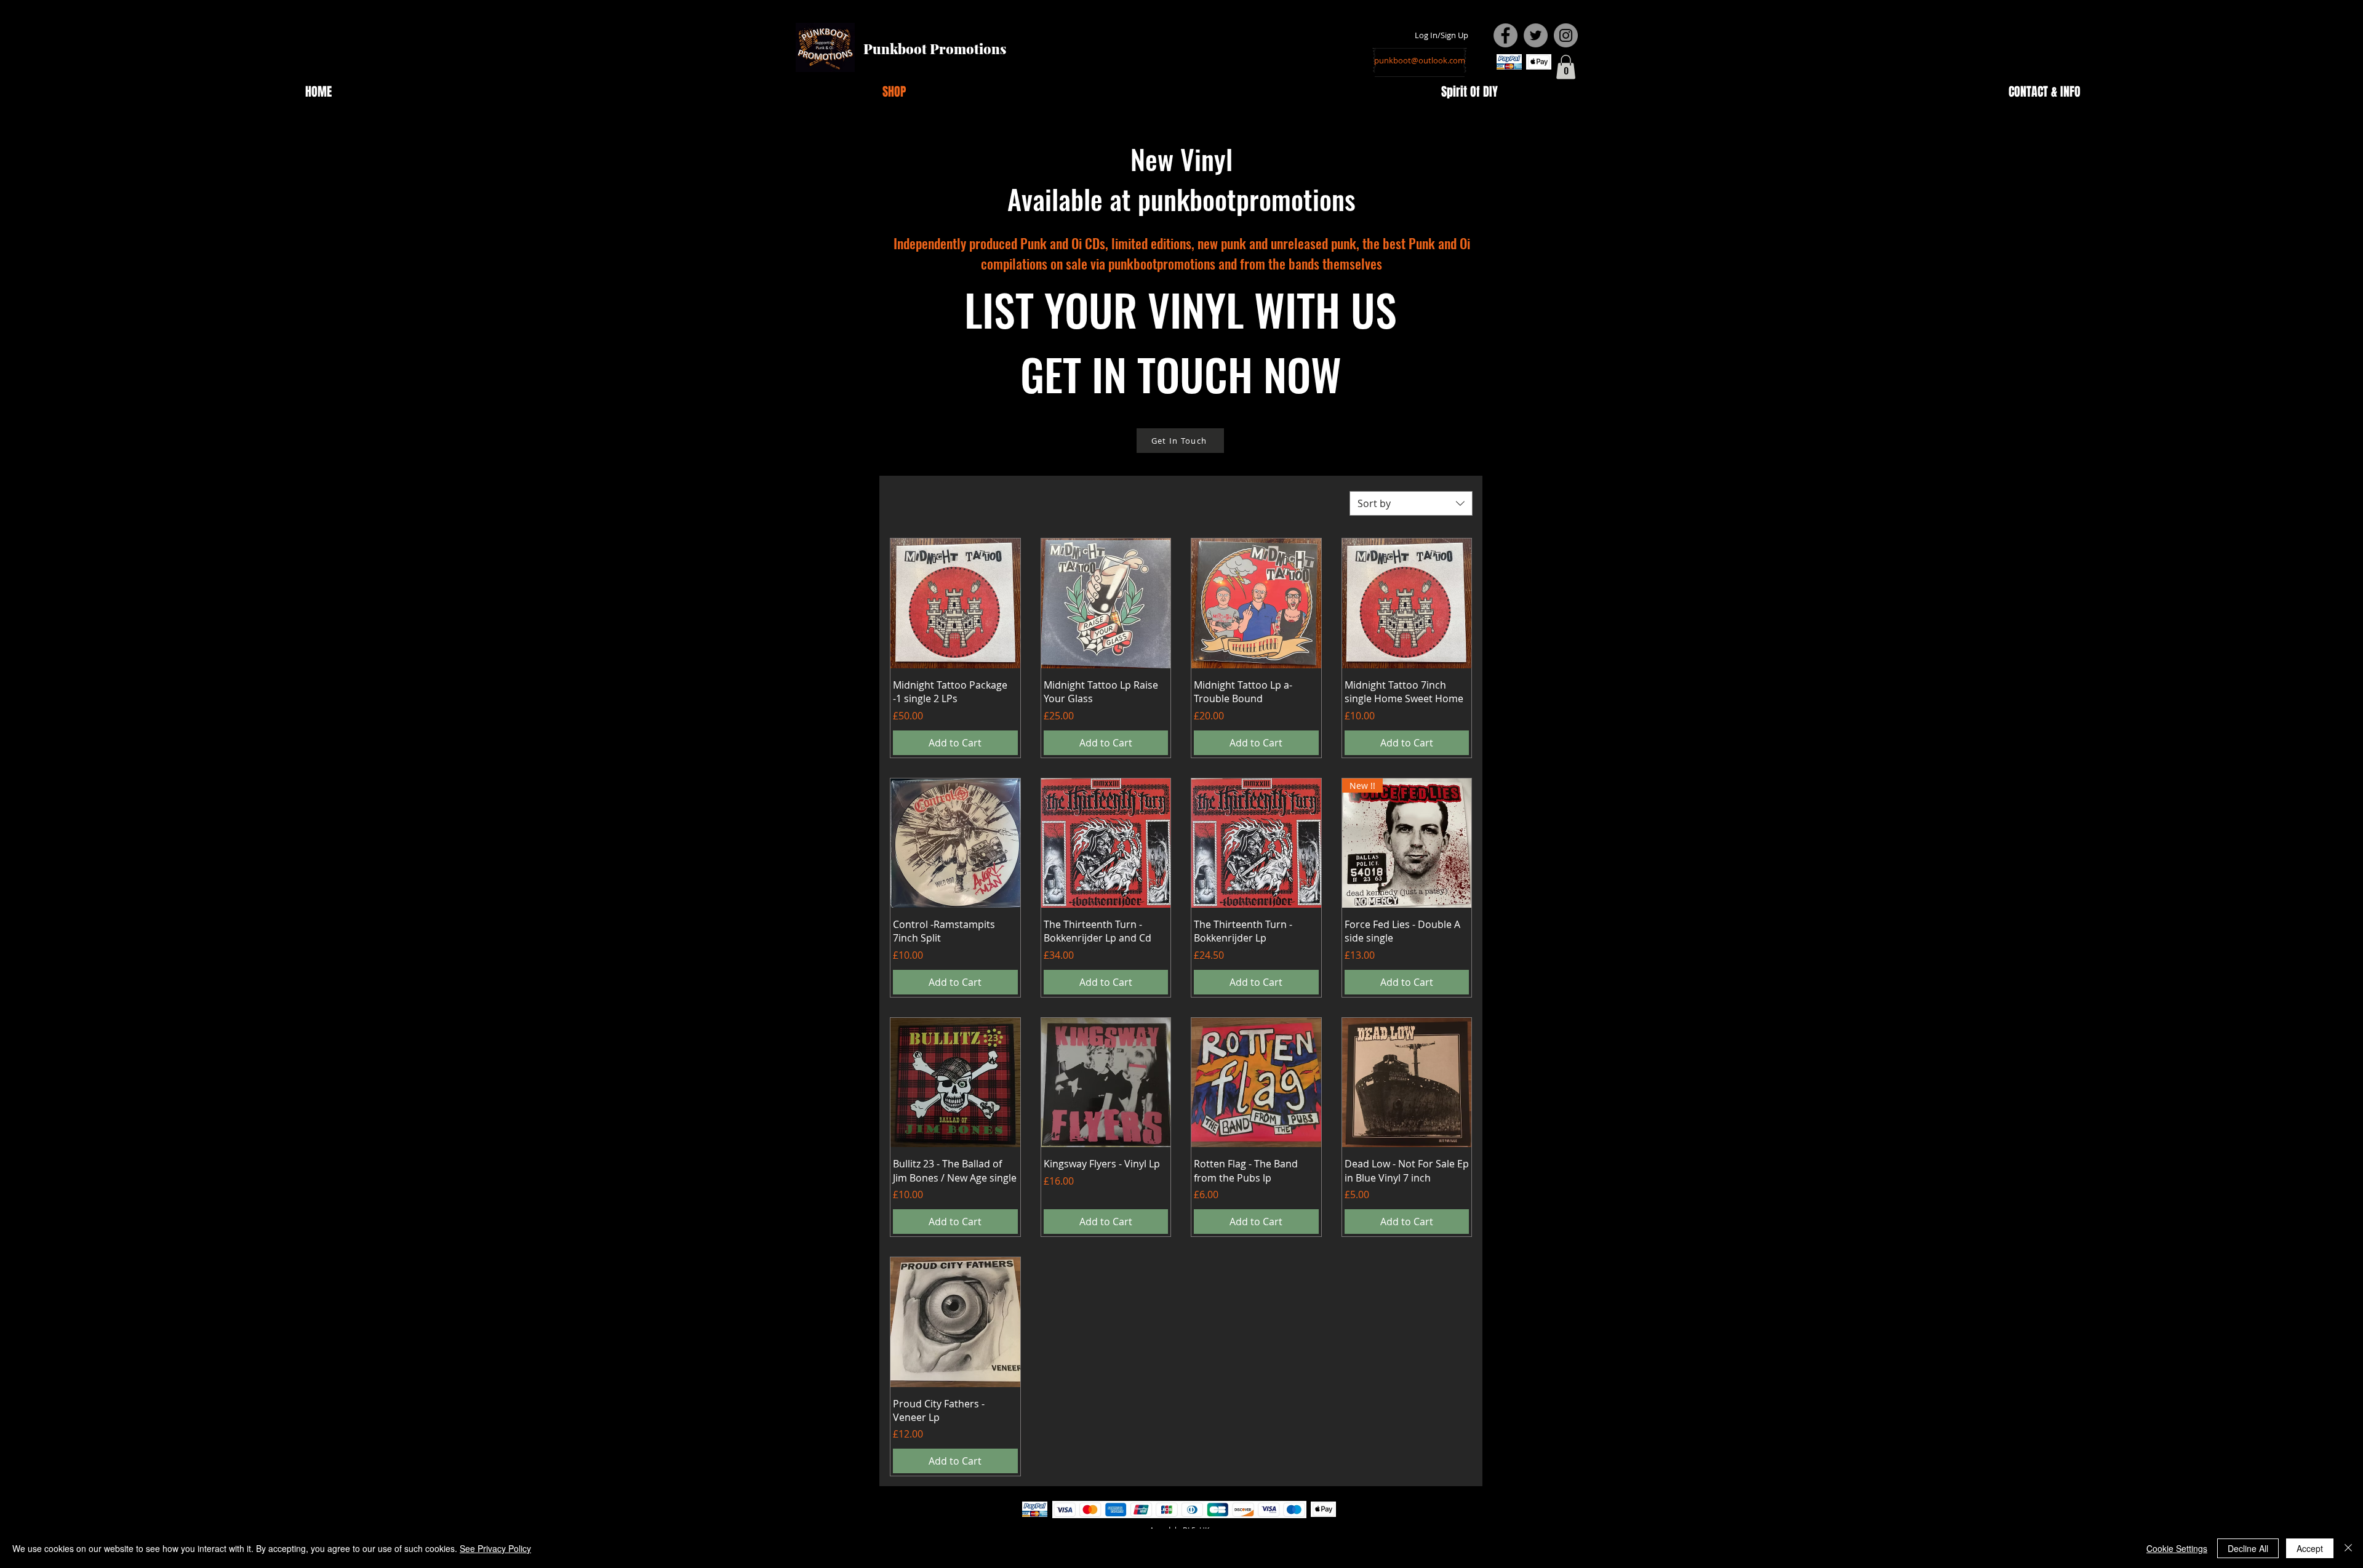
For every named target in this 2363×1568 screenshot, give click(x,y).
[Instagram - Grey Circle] (1566, 35)
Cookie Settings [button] (2177, 1548)
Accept (2310, 1548)
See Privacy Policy (495, 1548)
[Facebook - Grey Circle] (1505, 35)
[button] (1566, 67)
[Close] (2348, 1548)
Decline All (2248, 1548)
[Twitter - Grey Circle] (1536, 35)
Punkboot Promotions (935, 49)
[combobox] (1411, 503)
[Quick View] (955, 603)
